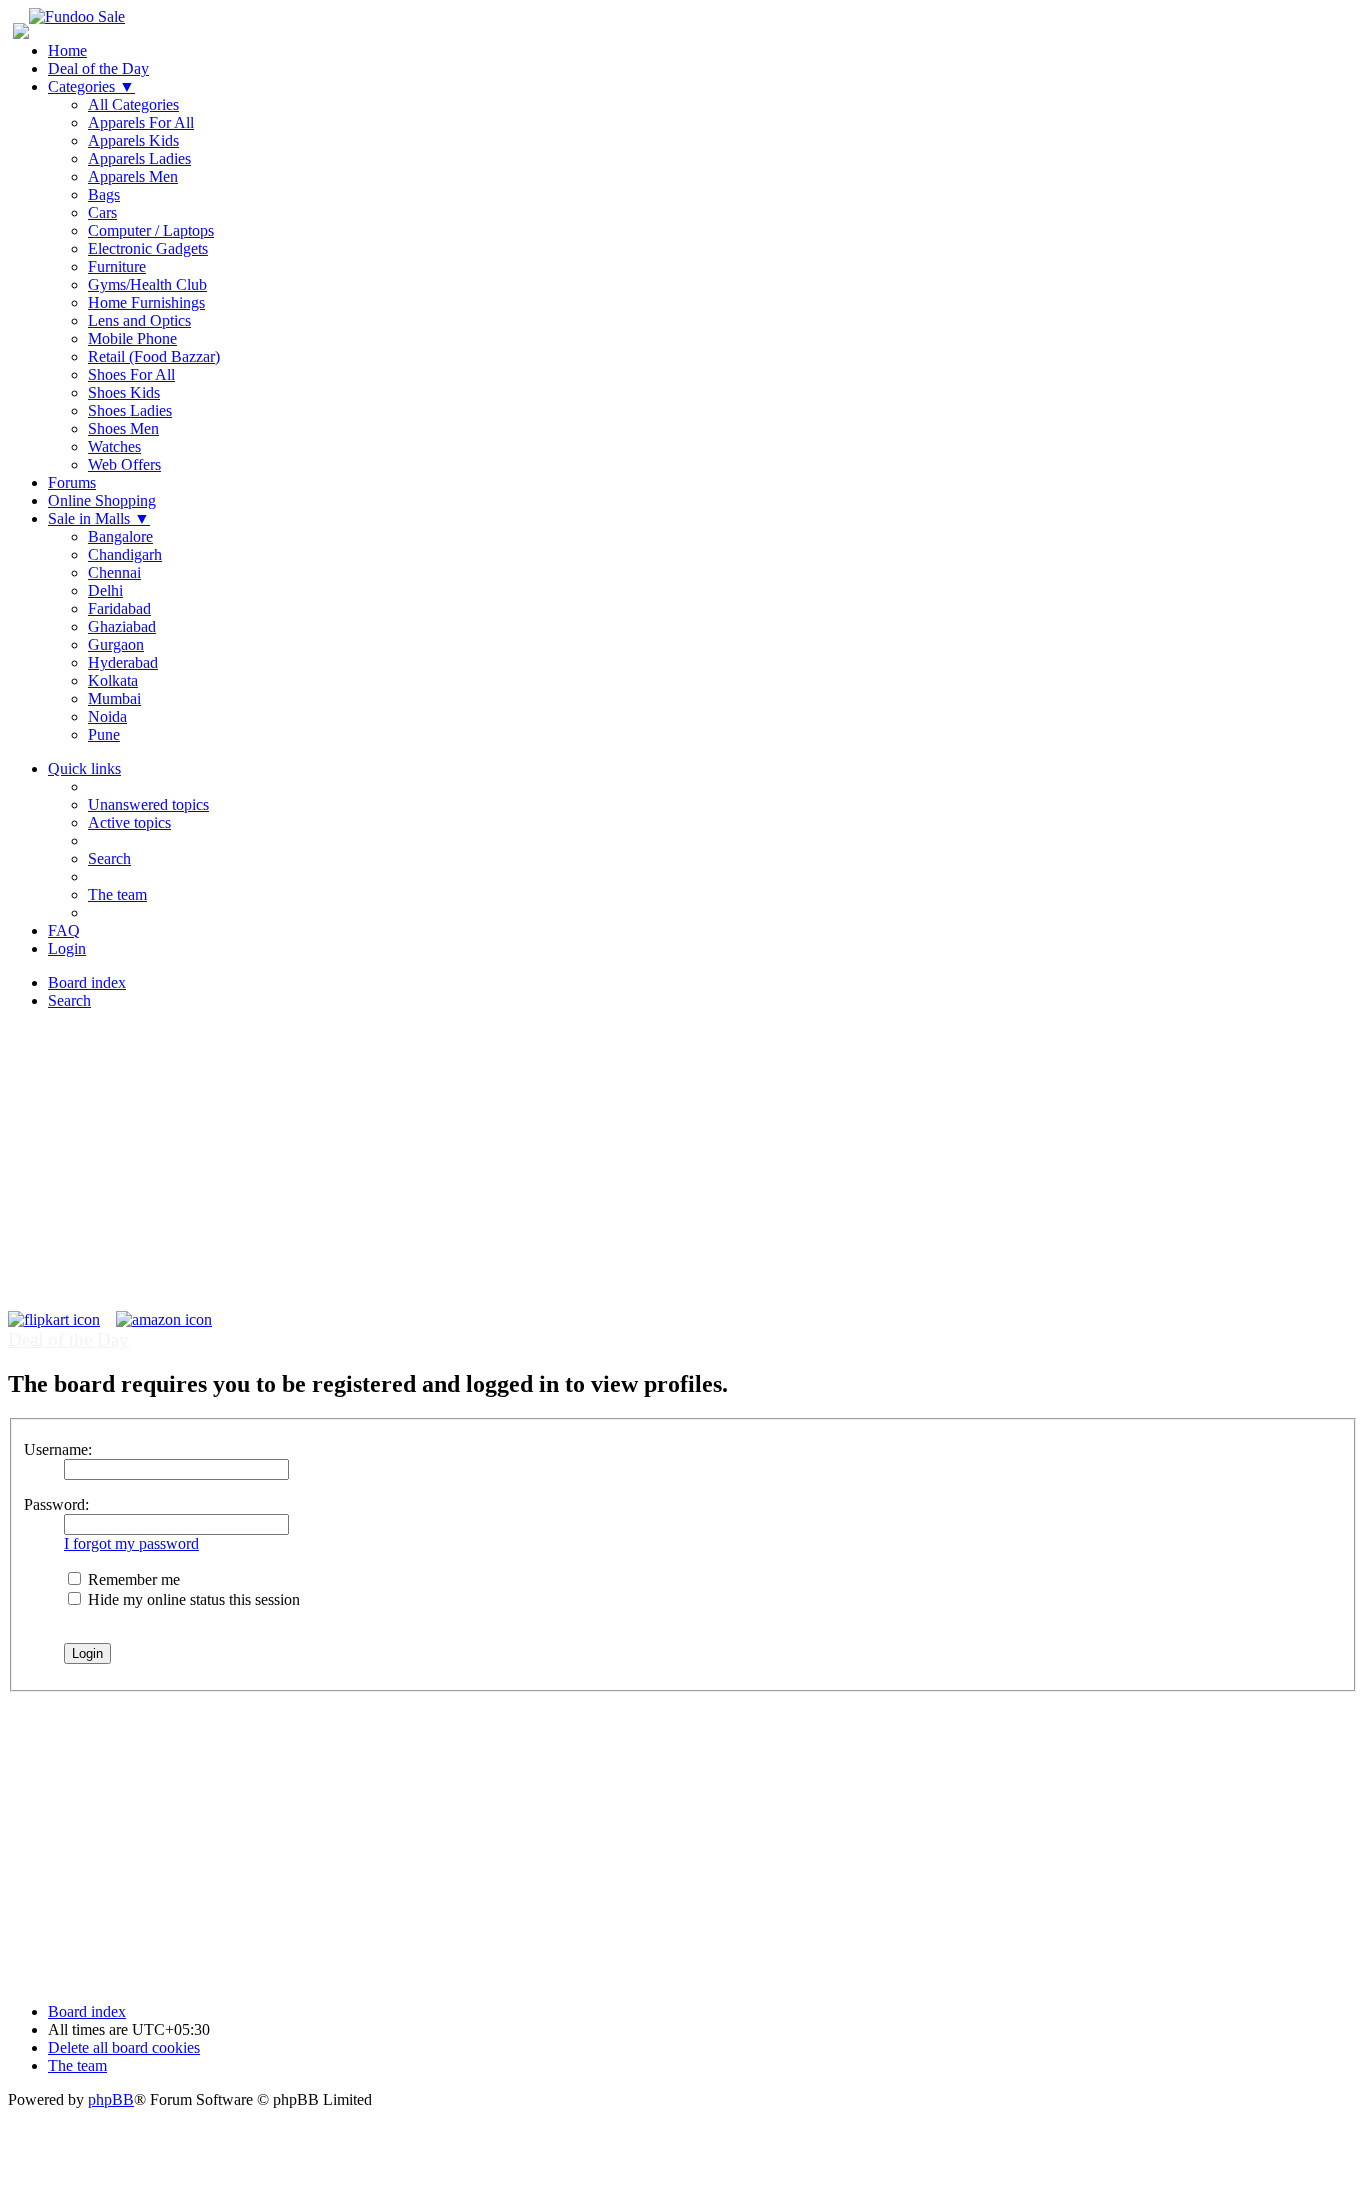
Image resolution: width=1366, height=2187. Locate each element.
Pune (104, 734)
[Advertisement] (683, 1171)
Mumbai (114, 698)
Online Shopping (102, 500)
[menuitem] (148, 804)
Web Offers (124, 464)
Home (67, 50)
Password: (56, 1504)
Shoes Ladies (130, 410)
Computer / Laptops (151, 230)
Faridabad (119, 608)
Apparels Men (133, 176)
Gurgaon (116, 644)
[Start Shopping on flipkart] (54, 1319)
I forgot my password (131, 1543)
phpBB (111, 2099)
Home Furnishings (146, 302)
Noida (107, 716)
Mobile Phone (132, 338)
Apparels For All (141, 122)
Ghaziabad (122, 626)
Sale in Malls (99, 518)
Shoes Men (123, 428)
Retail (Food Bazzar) (154, 356)
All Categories (133, 104)
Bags (104, 194)
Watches (114, 446)
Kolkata (113, 680)
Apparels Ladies (139, 158)
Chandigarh (125, 554)
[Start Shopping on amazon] (164, 1319)
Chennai (114, 572)
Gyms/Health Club (147, 284)
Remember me (132, 1579)
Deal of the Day (98, 68)
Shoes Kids (124, 392)
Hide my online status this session (192, 1599)
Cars (102, 212)
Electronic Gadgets (148, 248)
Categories (91, 86)
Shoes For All (131, 374)
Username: (58, 1449)
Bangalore (120, 536)
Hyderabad (123, 662)
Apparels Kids (133, 140)
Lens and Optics (139, 320)
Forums (72, 482)
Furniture (117, 266)
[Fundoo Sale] (77, 16)
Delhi (105, 590)
